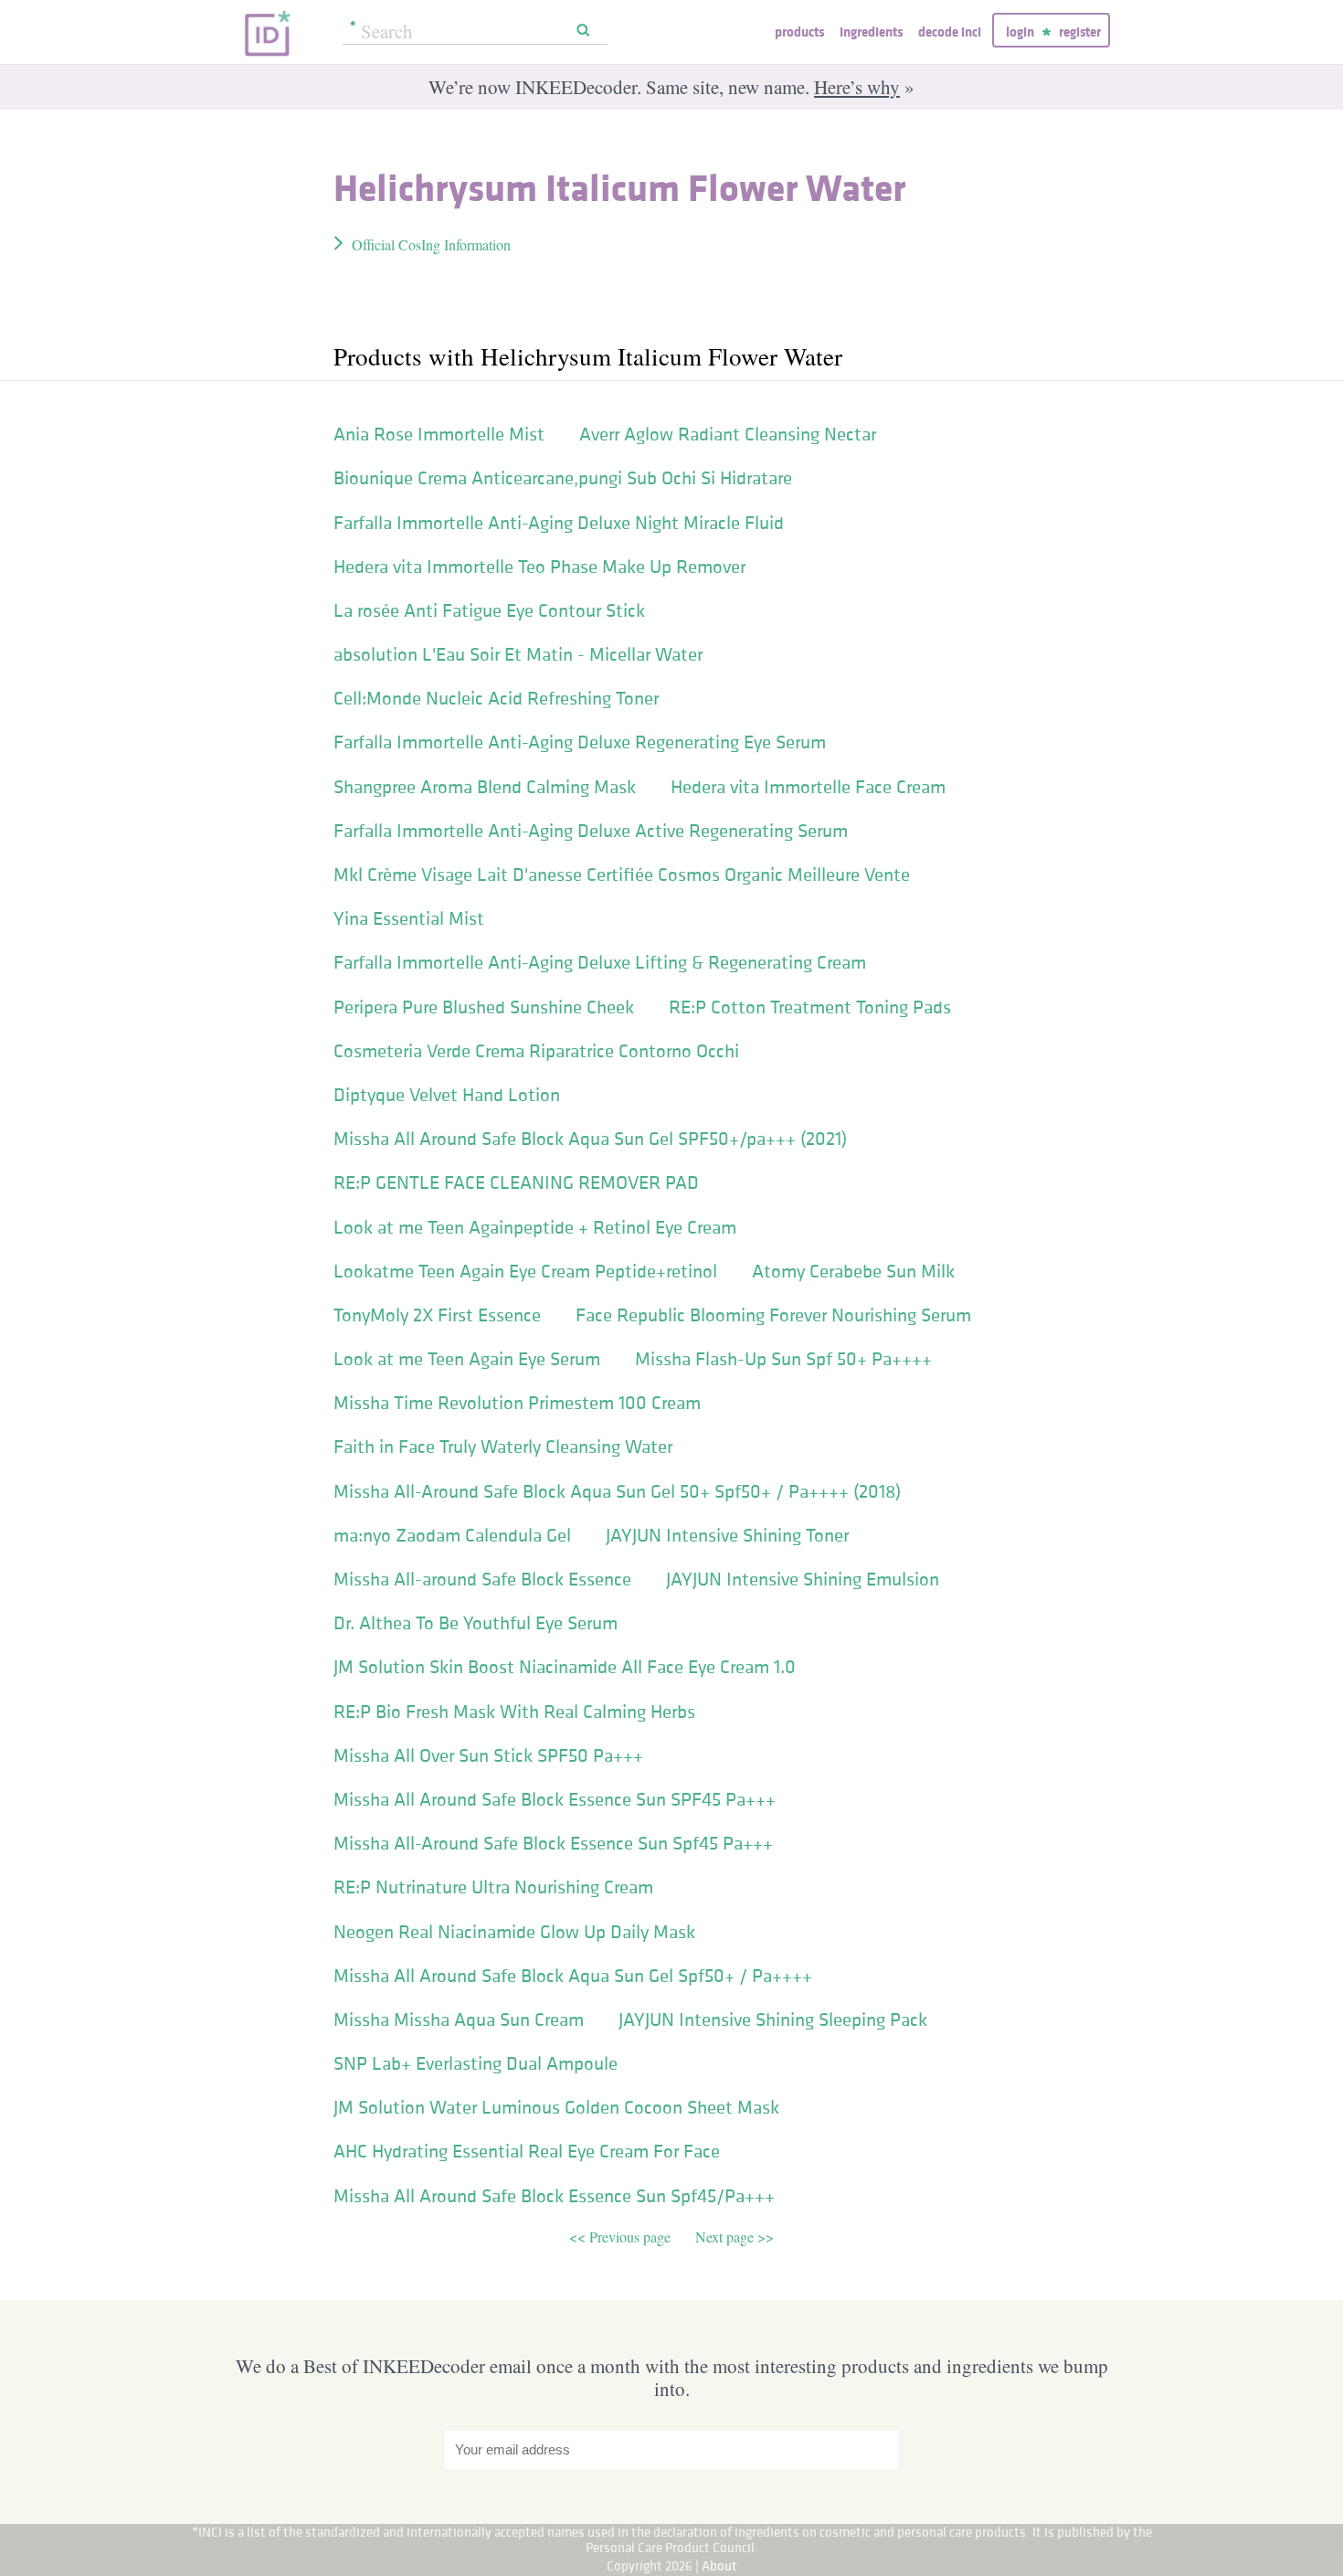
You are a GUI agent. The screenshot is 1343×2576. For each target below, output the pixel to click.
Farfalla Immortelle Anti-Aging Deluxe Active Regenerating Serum (591, 831)
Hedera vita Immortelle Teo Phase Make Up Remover (539, 567)
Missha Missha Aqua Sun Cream (459, 2019)
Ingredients (871, 32)
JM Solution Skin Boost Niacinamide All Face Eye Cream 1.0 (565, 1667)
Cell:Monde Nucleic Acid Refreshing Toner (496, 698)
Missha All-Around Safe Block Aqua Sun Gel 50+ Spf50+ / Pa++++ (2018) (617, 1491)
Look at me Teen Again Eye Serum (467, 1359)
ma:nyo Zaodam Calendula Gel (452, 1535)
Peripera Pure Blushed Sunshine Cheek (484, 1007)
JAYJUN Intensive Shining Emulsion (803, 1579)
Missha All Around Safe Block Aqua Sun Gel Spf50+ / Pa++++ (573, 1976)
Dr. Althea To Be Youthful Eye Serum (476, 1623)
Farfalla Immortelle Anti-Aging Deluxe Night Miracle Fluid (559, 523)
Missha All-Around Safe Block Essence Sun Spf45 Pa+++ (553, 1843)
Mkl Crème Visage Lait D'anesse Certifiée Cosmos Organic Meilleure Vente (622, 875)
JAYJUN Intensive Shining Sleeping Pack (773, 2019)
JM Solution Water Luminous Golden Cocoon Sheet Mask (556, 2107)
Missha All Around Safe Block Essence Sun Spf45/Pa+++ (554, 2196)
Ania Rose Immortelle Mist (439, 434)
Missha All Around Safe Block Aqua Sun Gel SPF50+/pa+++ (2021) (590, 1139)
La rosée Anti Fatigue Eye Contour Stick (489, 610)
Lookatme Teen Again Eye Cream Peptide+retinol (525, 1271)
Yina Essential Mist (409, 918)
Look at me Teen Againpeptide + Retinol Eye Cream (535, 1227)
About (719, 2565)
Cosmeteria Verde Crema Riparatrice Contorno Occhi (536, 1051)
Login (1020, 32)
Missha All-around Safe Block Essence (482, 1579)
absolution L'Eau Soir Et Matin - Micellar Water (518, 654)
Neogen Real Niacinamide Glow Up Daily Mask (514, 1932)
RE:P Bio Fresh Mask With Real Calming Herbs (514, 1712)
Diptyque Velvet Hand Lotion (447, 1095)
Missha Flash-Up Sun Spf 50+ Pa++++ (783, 1359)
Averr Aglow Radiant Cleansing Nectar (728, 434)
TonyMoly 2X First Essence (437, 1315)
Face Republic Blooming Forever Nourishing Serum (773, 1315)
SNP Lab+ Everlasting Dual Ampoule (476, 2063)
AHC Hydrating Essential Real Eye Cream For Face (527, 2151)
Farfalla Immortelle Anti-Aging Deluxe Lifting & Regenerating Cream (600, 962)
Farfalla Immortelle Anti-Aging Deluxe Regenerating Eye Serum (580, 742)
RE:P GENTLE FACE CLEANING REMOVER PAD (516, 1182)
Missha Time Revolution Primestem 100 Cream (517, 1403)
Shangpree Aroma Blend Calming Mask (485, 787)
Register (1080, 32)
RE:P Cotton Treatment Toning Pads (810, 1007)
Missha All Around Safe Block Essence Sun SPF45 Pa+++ (555, 1799)
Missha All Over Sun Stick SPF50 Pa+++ (488, 1755)
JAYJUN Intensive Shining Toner (727, 1535)
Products (799, 32)
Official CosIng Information (431, 244)
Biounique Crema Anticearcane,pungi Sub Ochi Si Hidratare (563, 478)
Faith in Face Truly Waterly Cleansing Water (503, 1447)
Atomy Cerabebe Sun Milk (853, 1271)
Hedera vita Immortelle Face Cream (808, 787)
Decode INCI (950, 32)
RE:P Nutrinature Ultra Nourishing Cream (493, 1887)
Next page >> (735, 2237)
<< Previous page (622, 2237)
